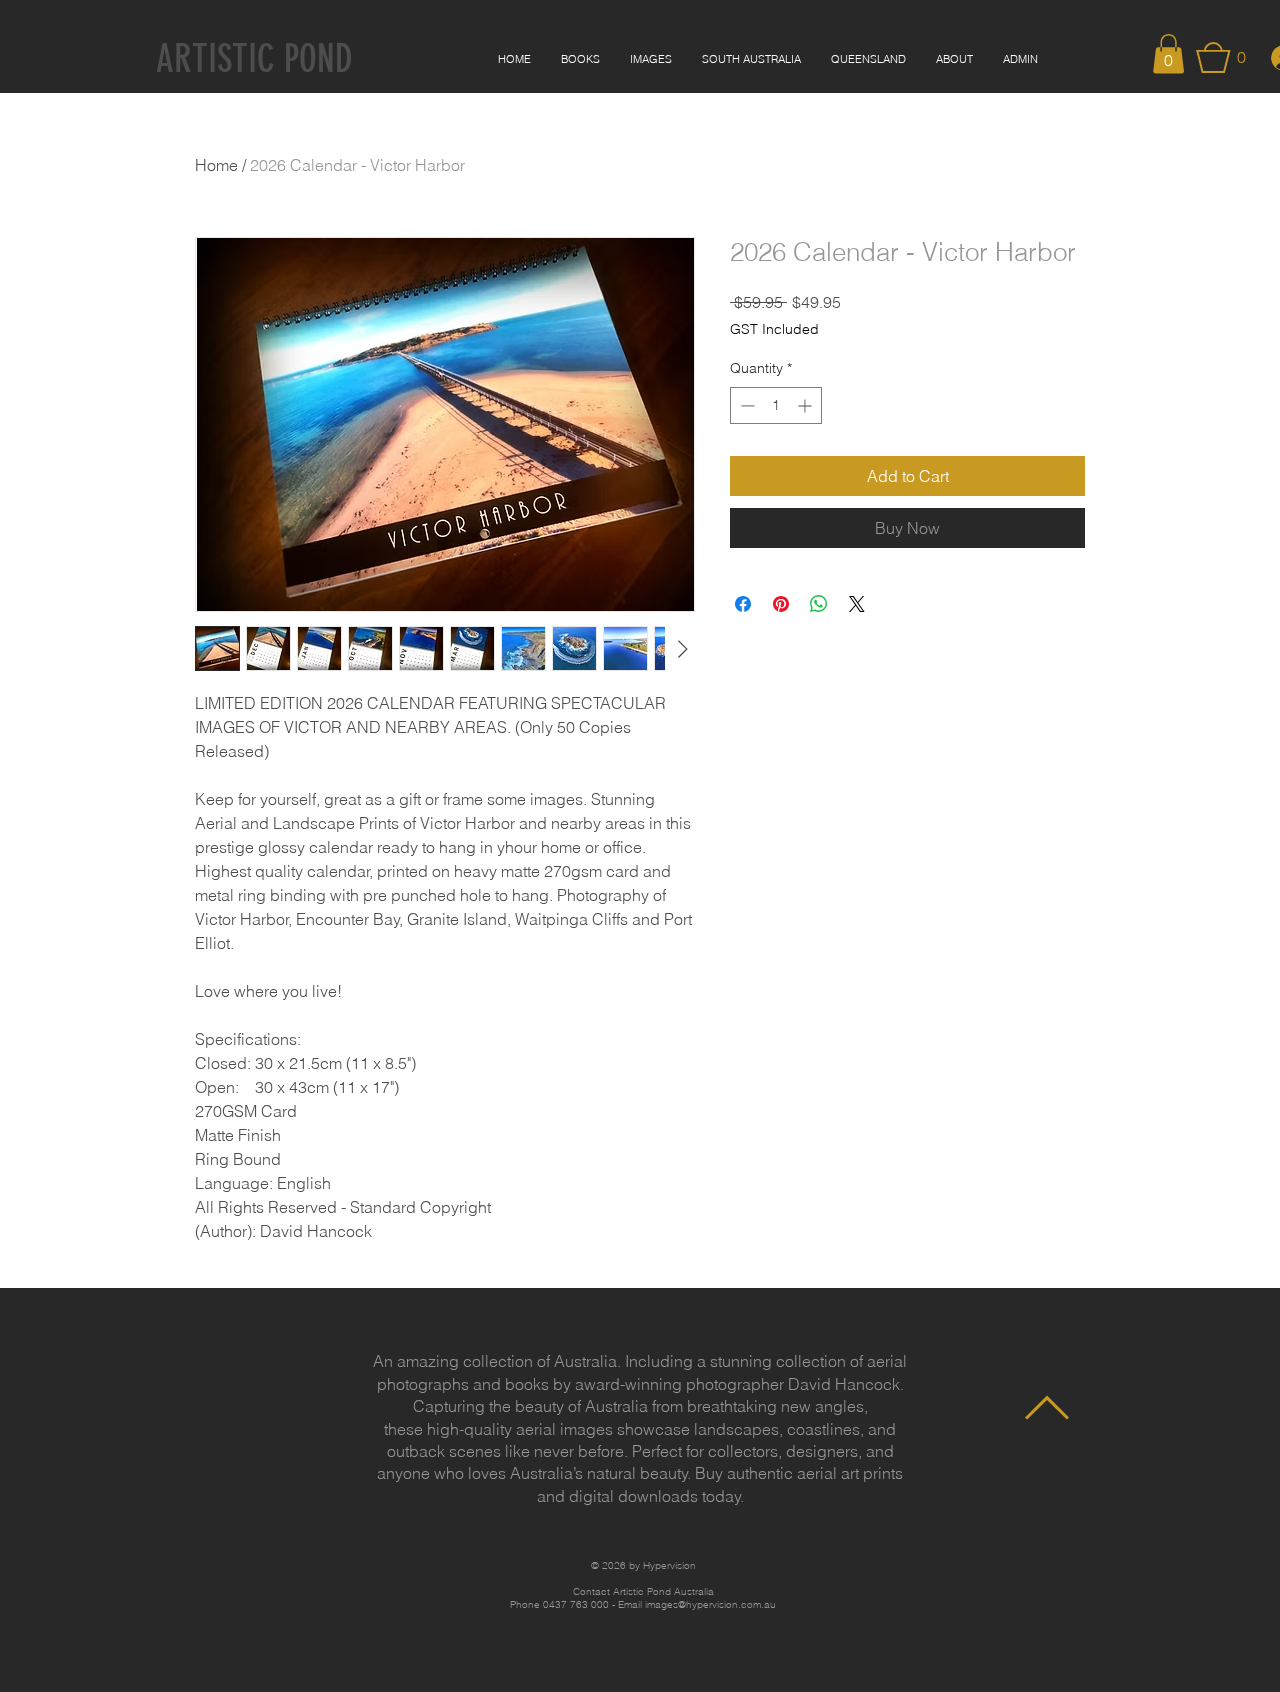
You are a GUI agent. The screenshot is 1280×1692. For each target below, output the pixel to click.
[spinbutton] (776, 405)
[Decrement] (745, 405)
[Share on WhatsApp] (819, 604)
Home (216, 165)
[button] (1168, 53)
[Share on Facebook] (743, 604)
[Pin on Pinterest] (781, 604)
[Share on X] (857, 604)
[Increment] (806, 405)
